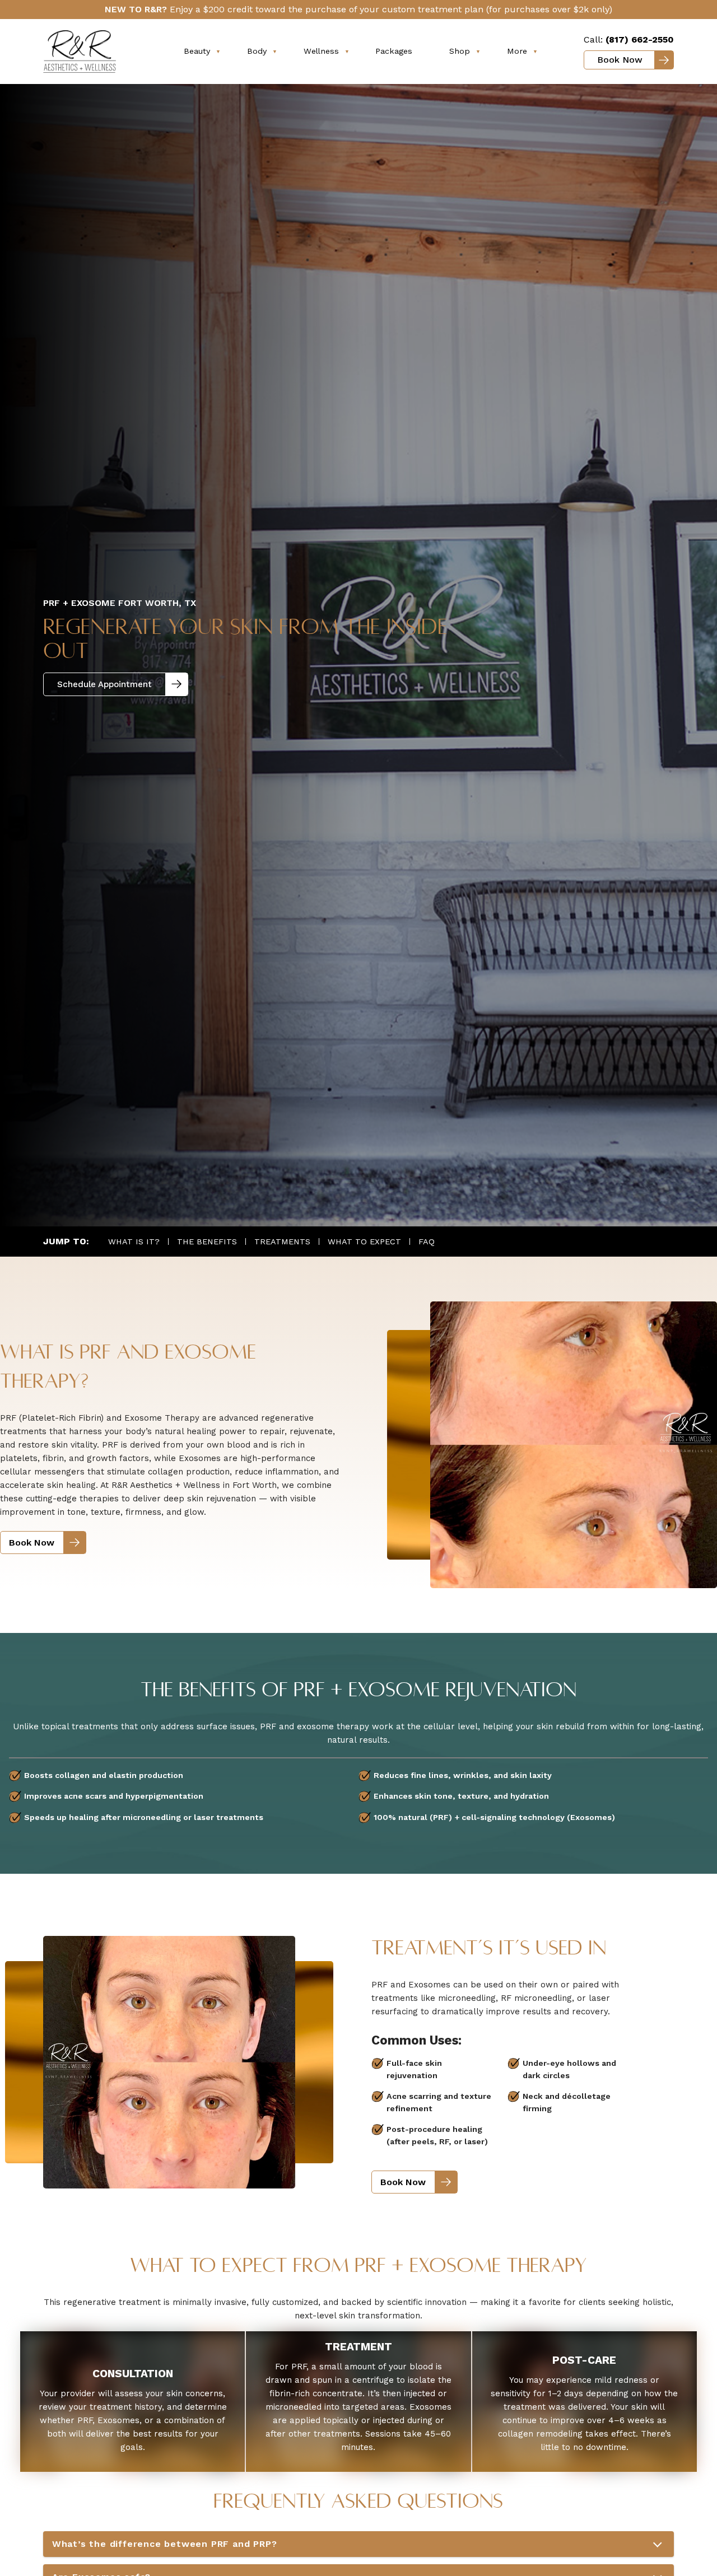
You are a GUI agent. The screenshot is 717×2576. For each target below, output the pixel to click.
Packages (394, 51)
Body (257, 51)
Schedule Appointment (104, 684)
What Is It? (134, 1242)
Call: (629, 39)
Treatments (282, 1242)
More (517, 51)
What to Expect (364, 1242)
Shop (460, 51)
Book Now (620, 60)
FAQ (427, 1242)
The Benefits (207, 1242)
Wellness (321, 51)
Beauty (197, 51)
